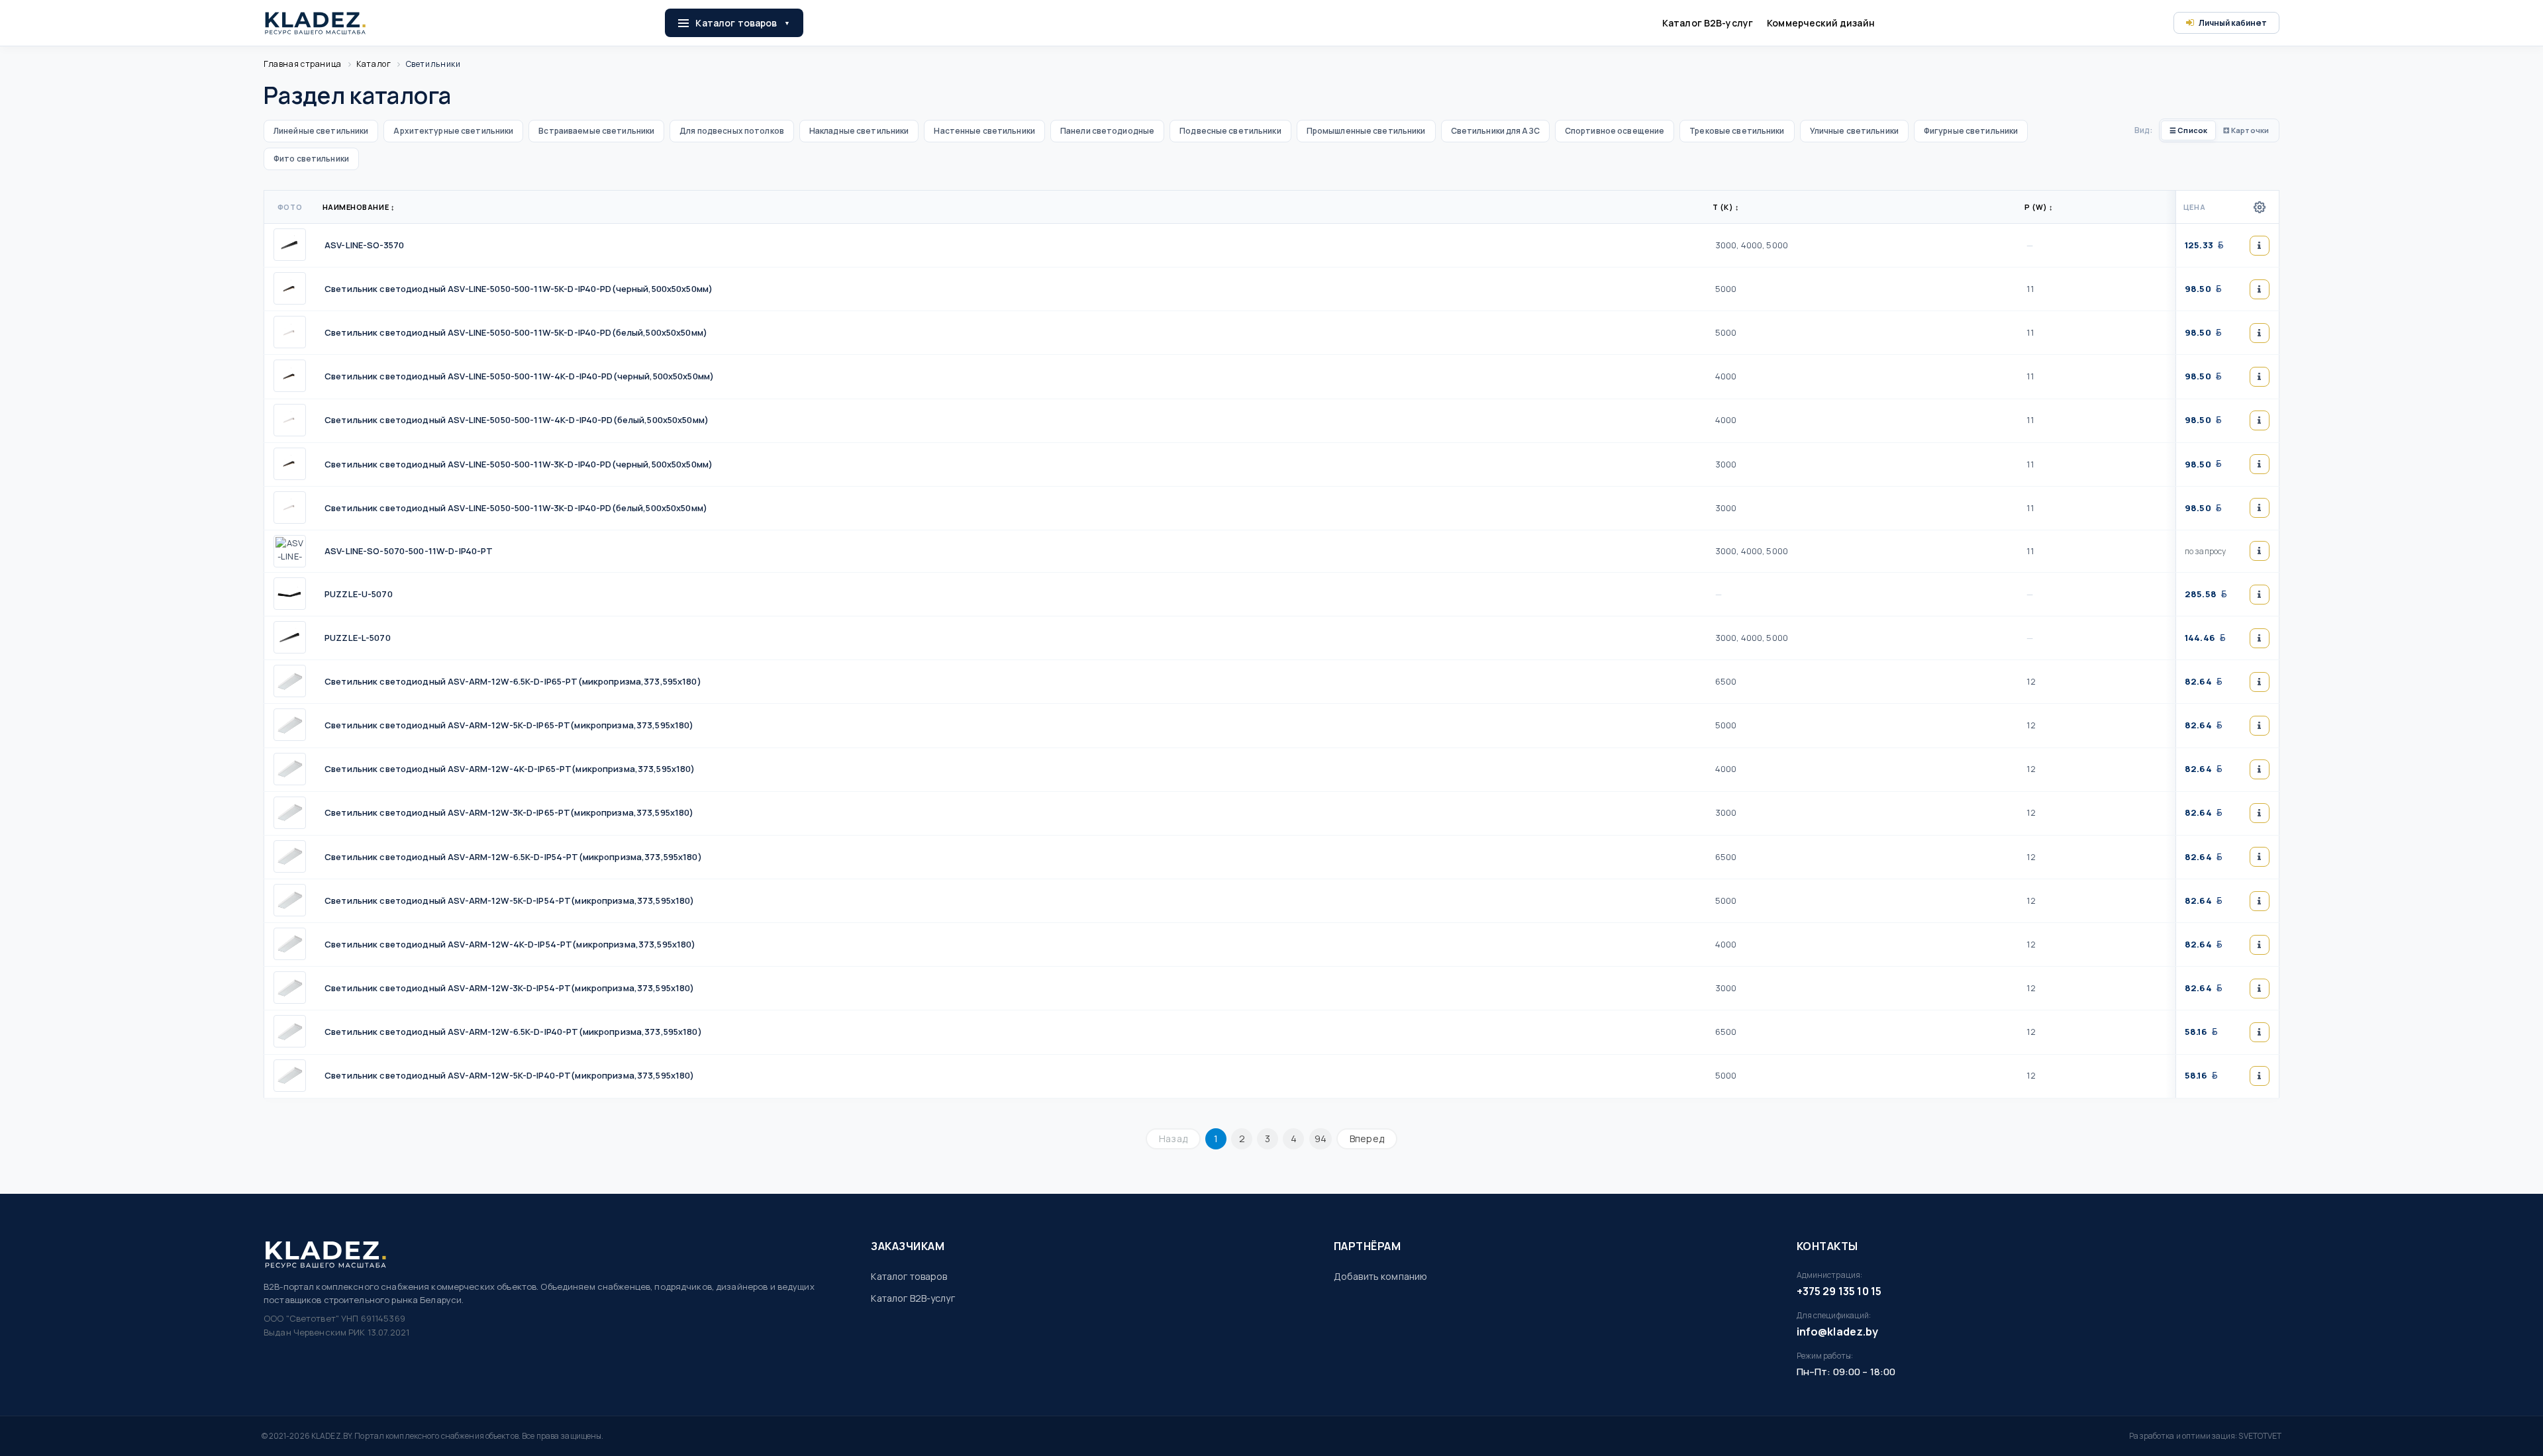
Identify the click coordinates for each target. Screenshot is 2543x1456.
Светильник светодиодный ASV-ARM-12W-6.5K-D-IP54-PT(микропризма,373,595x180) (513, 857)
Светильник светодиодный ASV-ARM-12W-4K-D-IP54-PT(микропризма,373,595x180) (510, 944)
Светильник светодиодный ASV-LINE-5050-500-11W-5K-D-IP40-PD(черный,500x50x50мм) (519, 289)
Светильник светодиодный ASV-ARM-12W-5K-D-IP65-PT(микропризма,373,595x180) (509, 725)
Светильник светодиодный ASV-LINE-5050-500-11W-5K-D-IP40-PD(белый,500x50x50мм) (516, 332)
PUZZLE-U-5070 (359, 594)
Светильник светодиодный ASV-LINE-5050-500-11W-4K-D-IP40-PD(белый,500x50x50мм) (517, 420)
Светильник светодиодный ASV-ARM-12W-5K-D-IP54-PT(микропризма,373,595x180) (510, 900)
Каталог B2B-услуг (1708, 23)
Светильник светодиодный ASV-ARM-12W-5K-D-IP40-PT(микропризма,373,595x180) (510, 1075)
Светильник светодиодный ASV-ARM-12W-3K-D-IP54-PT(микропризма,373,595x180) (510, 988)
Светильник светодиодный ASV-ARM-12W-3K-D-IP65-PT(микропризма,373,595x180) (509, 812)
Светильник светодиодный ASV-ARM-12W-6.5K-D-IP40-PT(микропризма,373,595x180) (513, 1032)
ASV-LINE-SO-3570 (364, 245)
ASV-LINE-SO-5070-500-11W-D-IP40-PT (409, 551)
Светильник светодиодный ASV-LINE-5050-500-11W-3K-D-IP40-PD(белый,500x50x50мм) (516, 508)
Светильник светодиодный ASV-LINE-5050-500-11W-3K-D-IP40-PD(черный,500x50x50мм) (519, 464)
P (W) (2039, 207)
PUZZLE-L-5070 (358, 638)
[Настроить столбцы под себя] (2260, 207)
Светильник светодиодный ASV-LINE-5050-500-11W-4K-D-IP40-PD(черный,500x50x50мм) (519, 376)
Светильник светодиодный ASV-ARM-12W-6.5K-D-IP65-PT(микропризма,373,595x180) (513, 681)
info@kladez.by (1837, 1332)
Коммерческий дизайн (1821, 23)
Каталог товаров (736, 23)
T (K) (1726, 207)
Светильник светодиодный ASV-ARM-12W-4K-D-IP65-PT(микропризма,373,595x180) (510, 769)
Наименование (359, 207)
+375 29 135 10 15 (1839, 1291)
